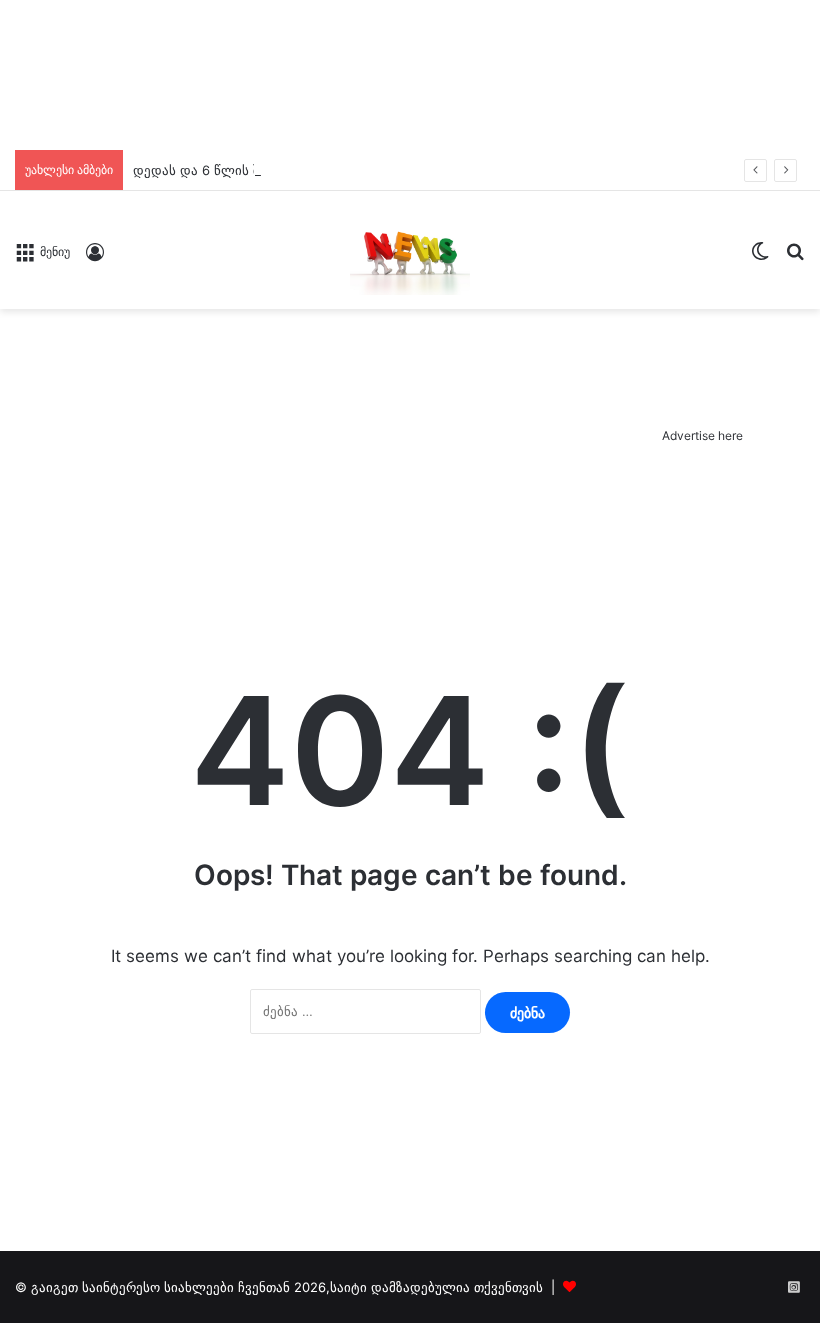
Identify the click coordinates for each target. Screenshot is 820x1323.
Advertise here (702, 435)
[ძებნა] (795, 257)
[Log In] (95, 258)
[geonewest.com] (410, 250)
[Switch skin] (760, 257)
